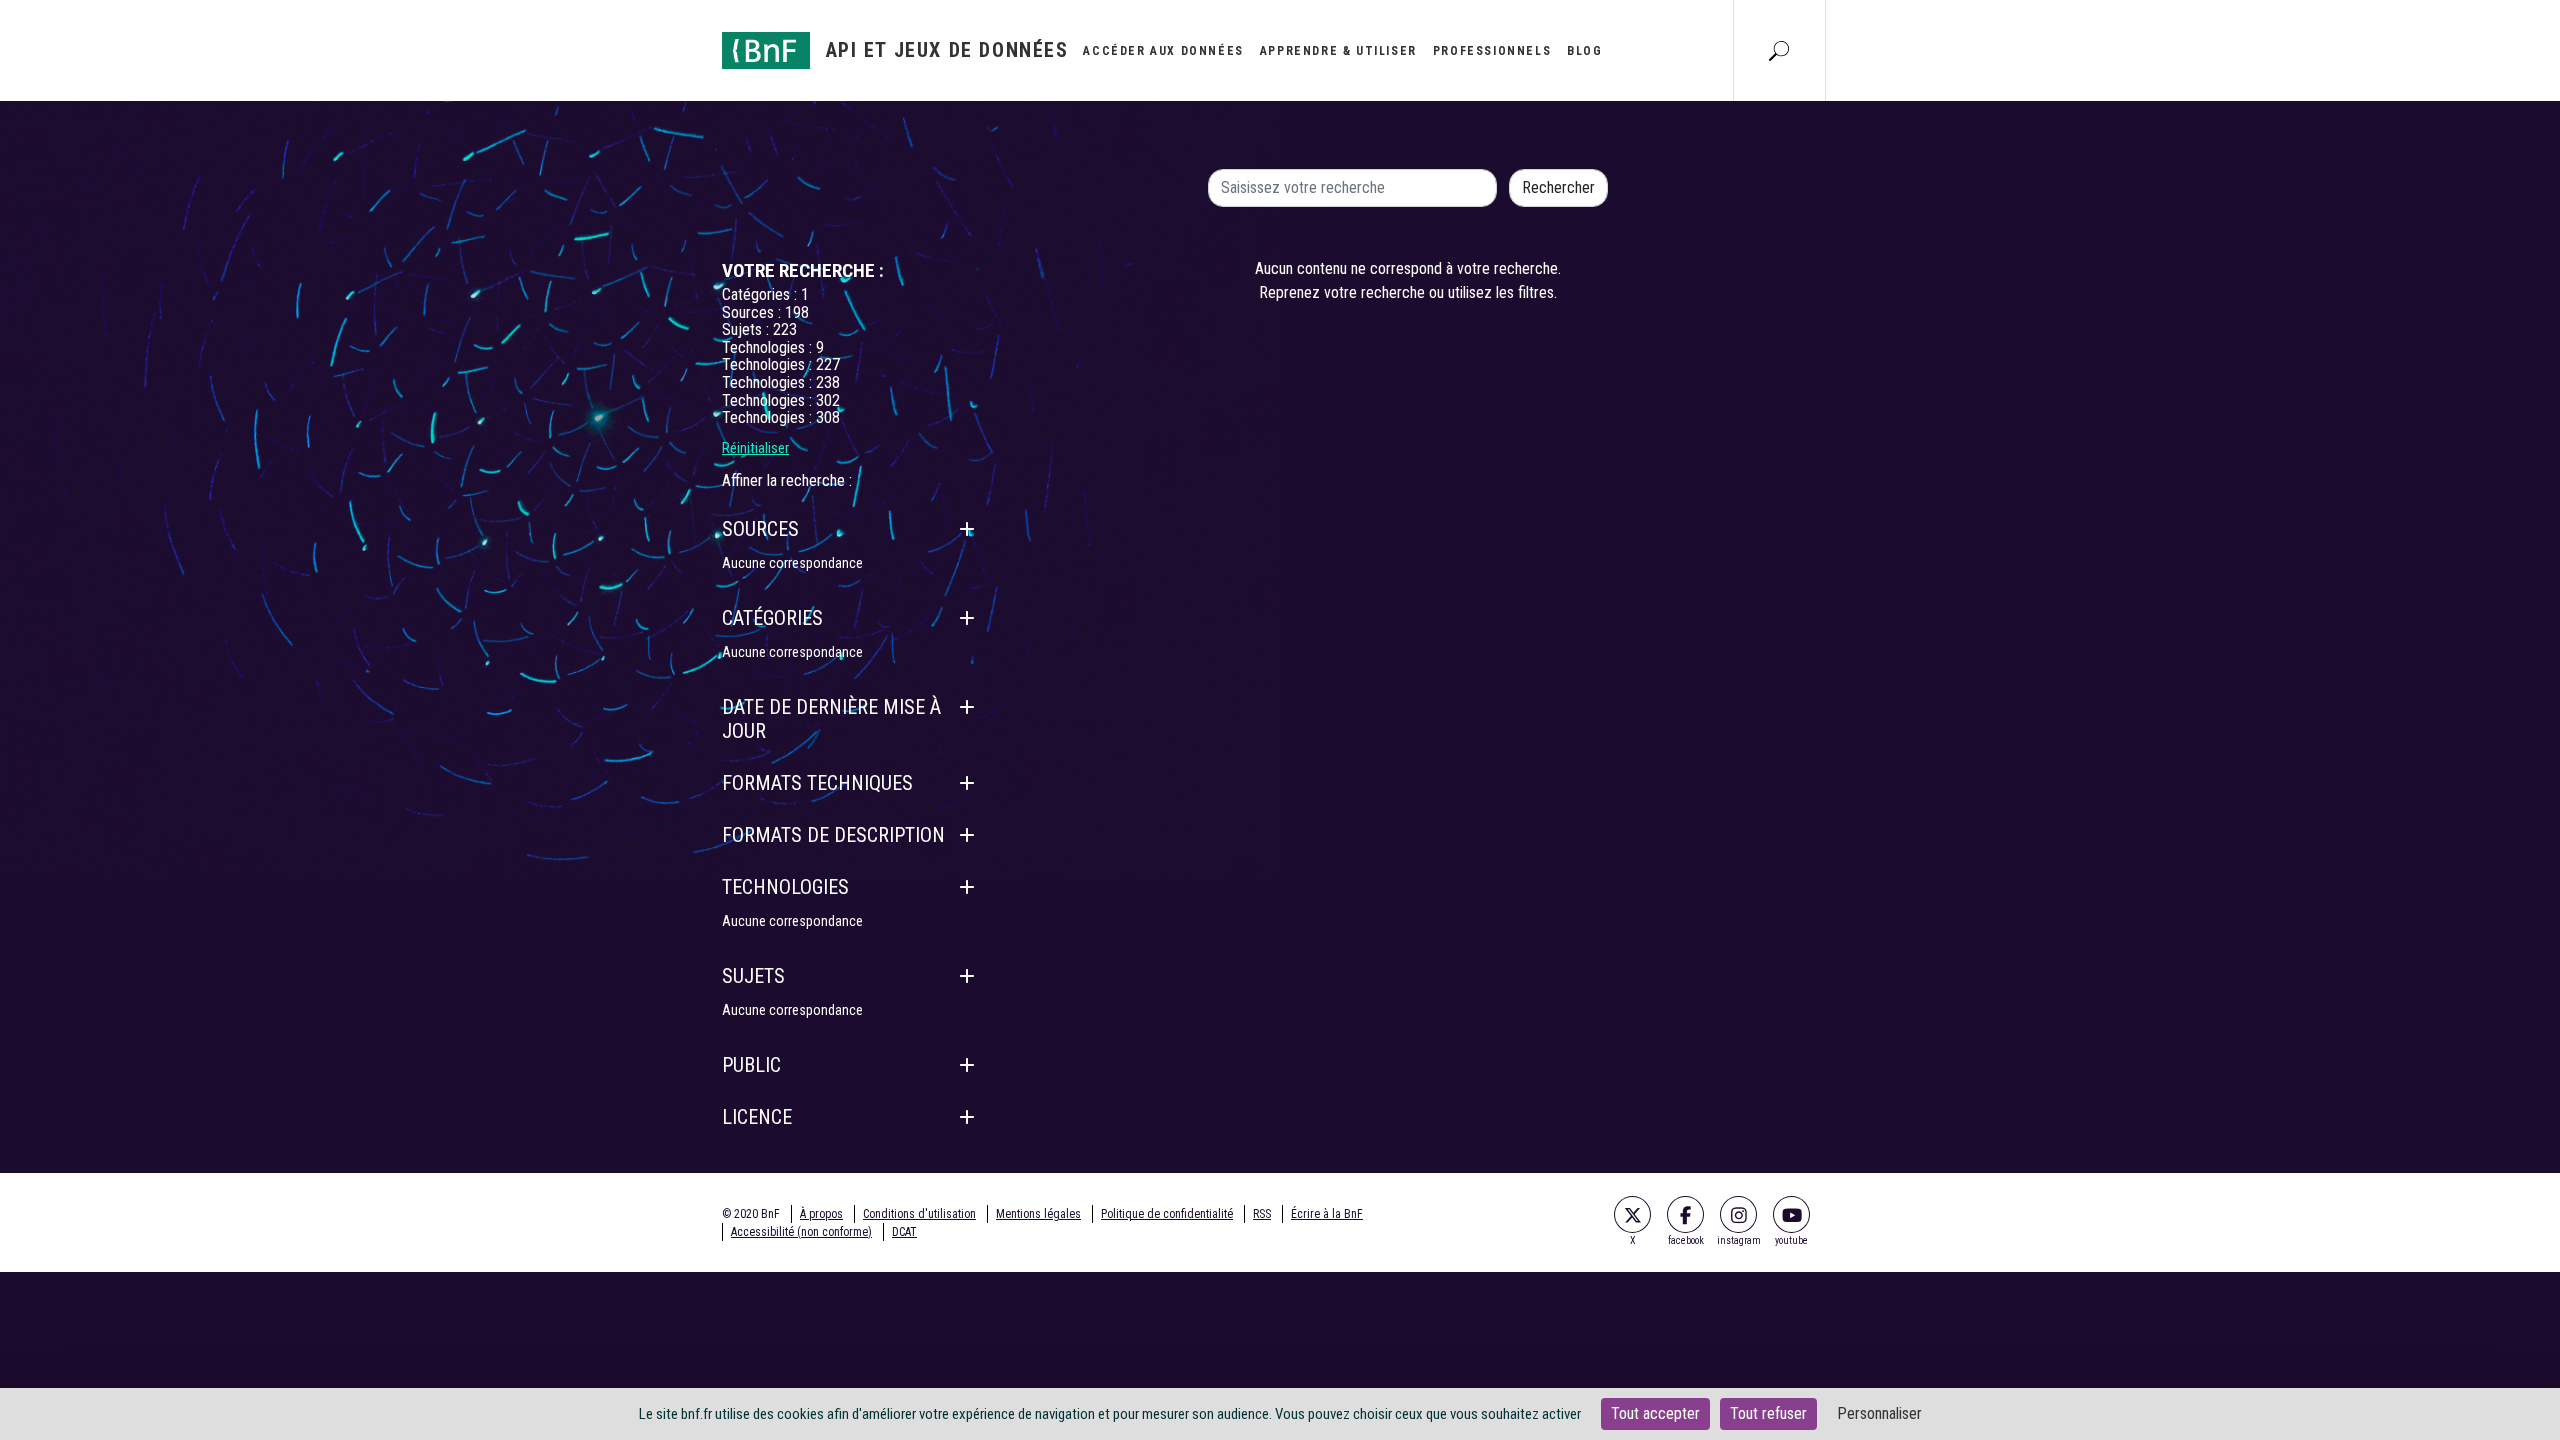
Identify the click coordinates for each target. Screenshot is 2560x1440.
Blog (1584, 51)
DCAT (904, 1232)
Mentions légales (1038, 1214)
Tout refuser (1768, 1413)
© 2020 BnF (751, 1214)
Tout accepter (1655, 1413)
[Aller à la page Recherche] (1779, 50)
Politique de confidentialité (1167, 1214)
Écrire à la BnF (1327, 1214)
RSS (1262, 1214)
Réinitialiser (755, 448)
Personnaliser (1879, 1413)
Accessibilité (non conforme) (801, 1232)
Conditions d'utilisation (919, 1214)
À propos (821, 1214)
